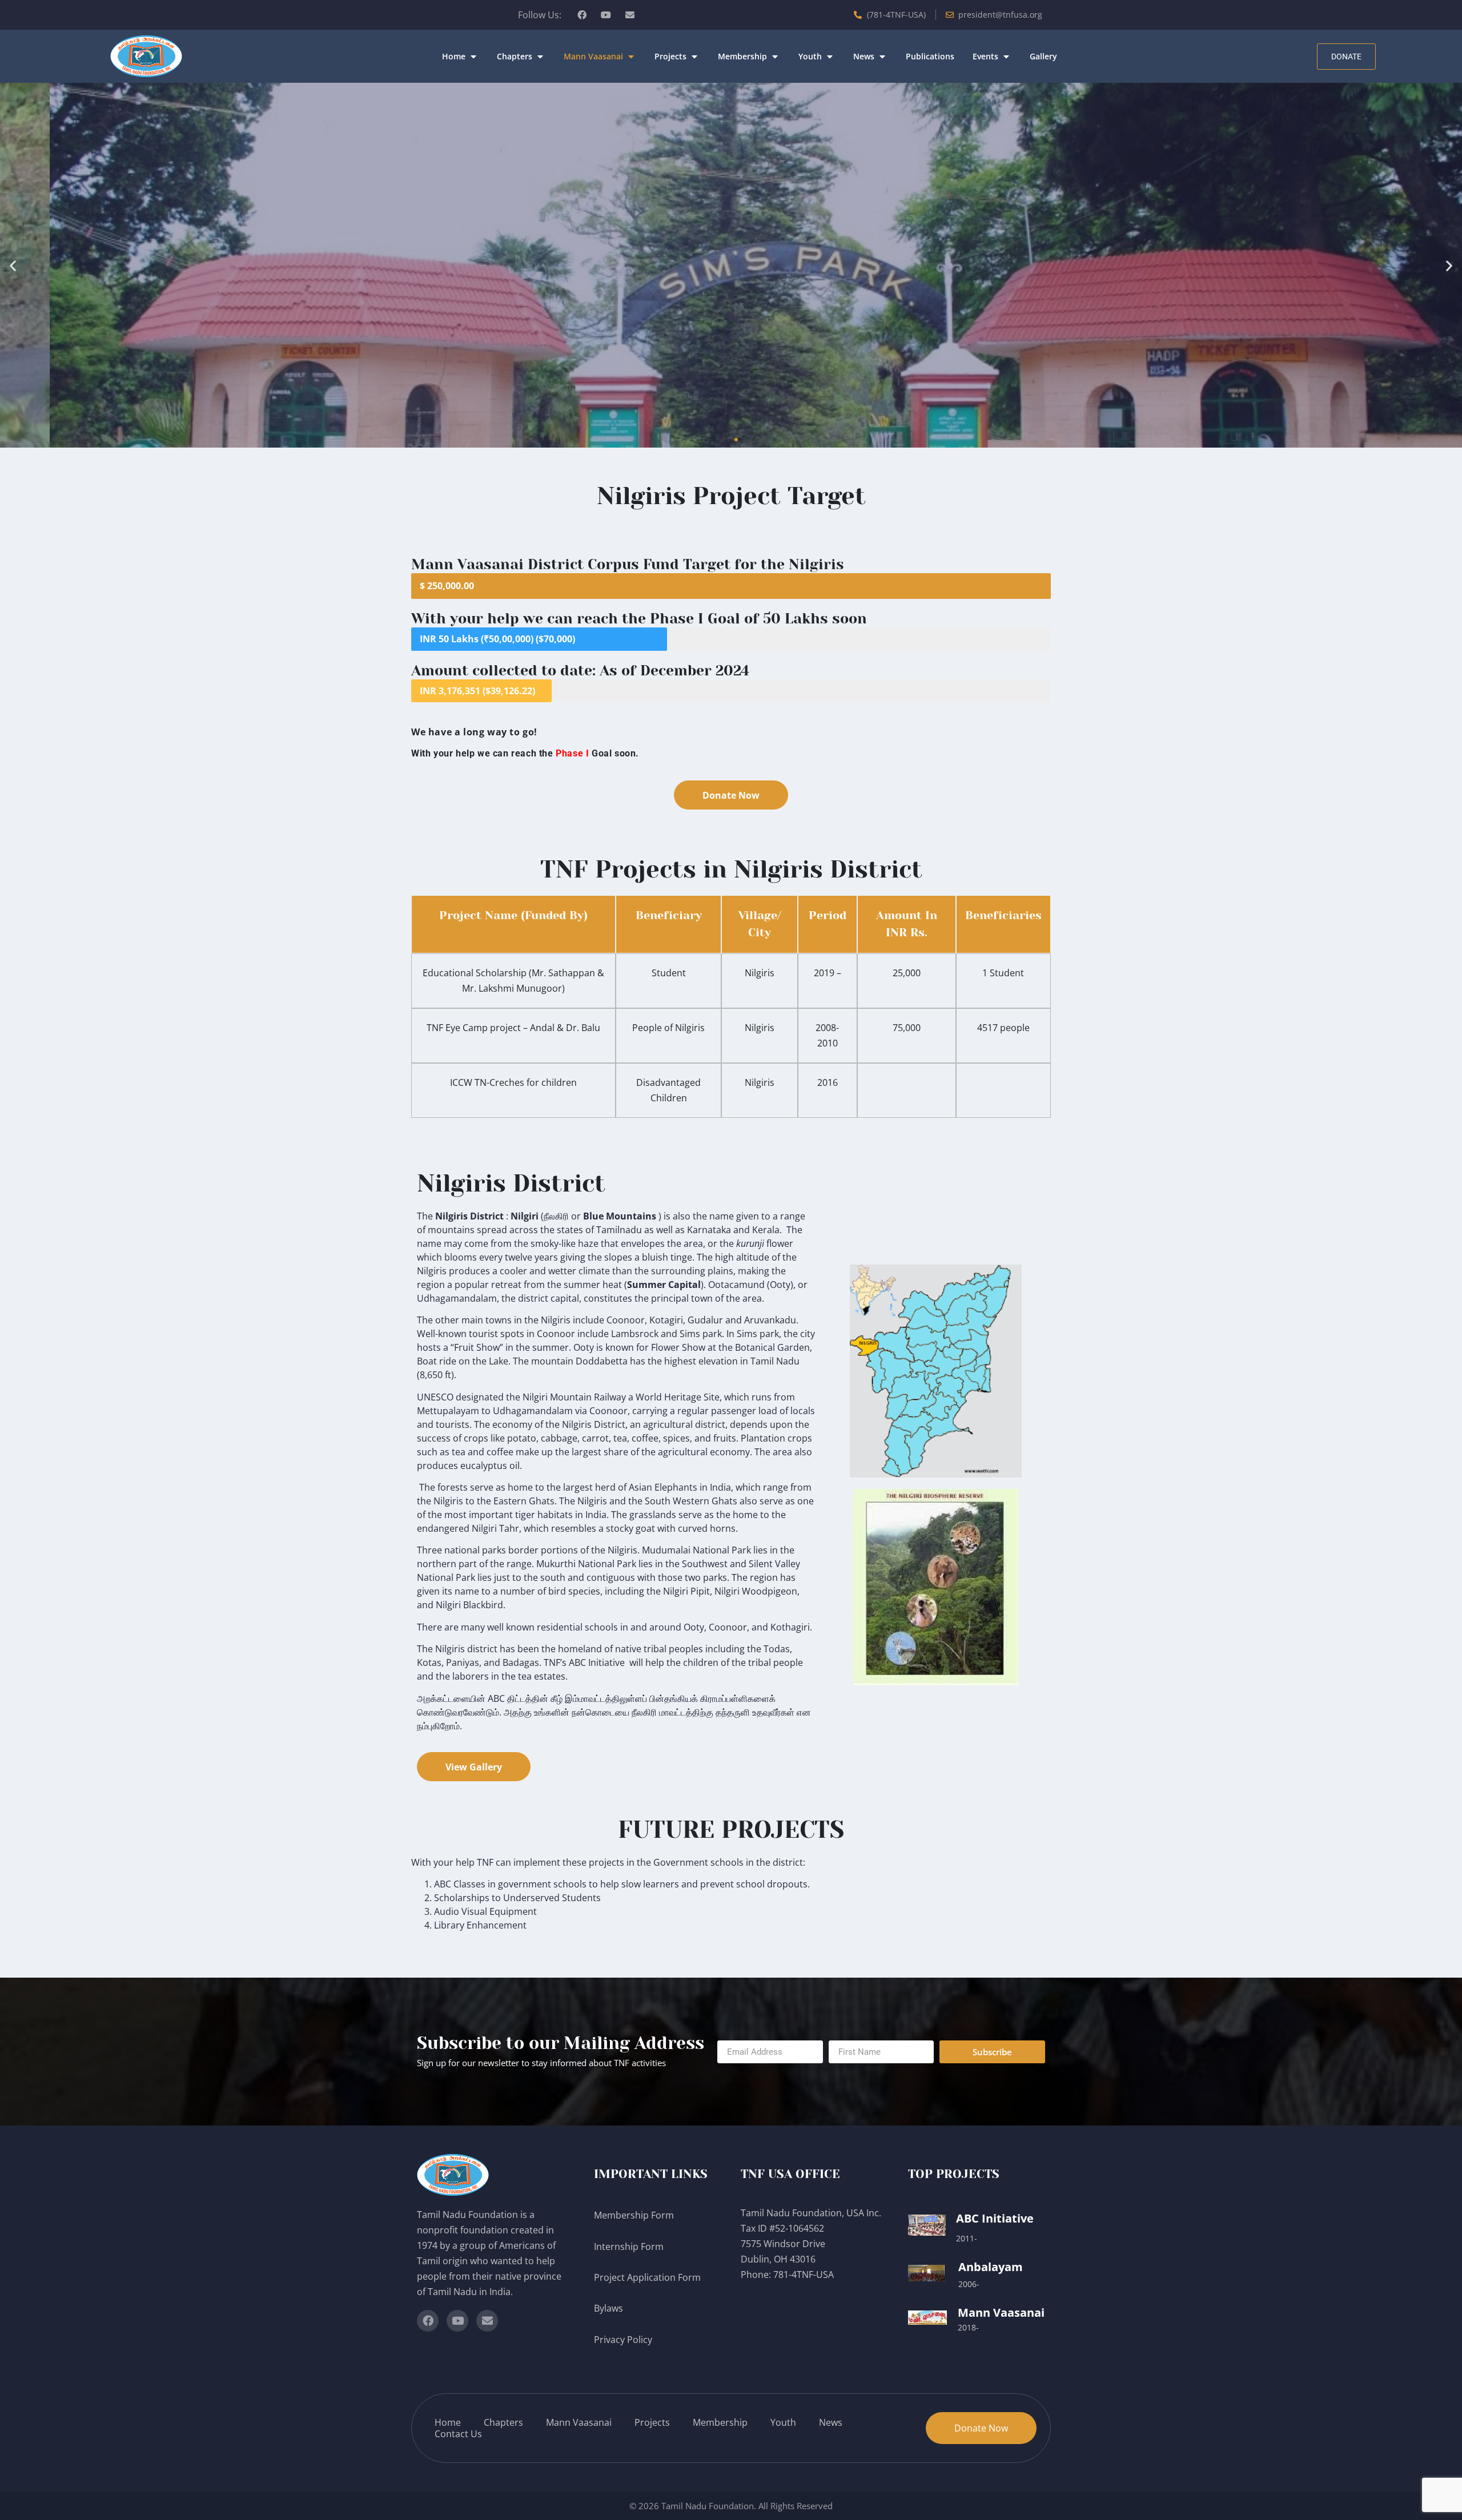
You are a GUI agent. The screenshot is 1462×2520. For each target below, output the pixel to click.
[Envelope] (630, 15)
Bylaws (610, 2308)
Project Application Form (647, 2277)
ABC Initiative (995, 2218)
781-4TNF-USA (804, 2275)
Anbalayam (991, 2267)
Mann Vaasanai (1001, 2312)
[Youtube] (606, 15)
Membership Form (634, 2215)
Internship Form (629, 2247)
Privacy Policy (624, 2340)
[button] (460, 57)
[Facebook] (582, 15)
